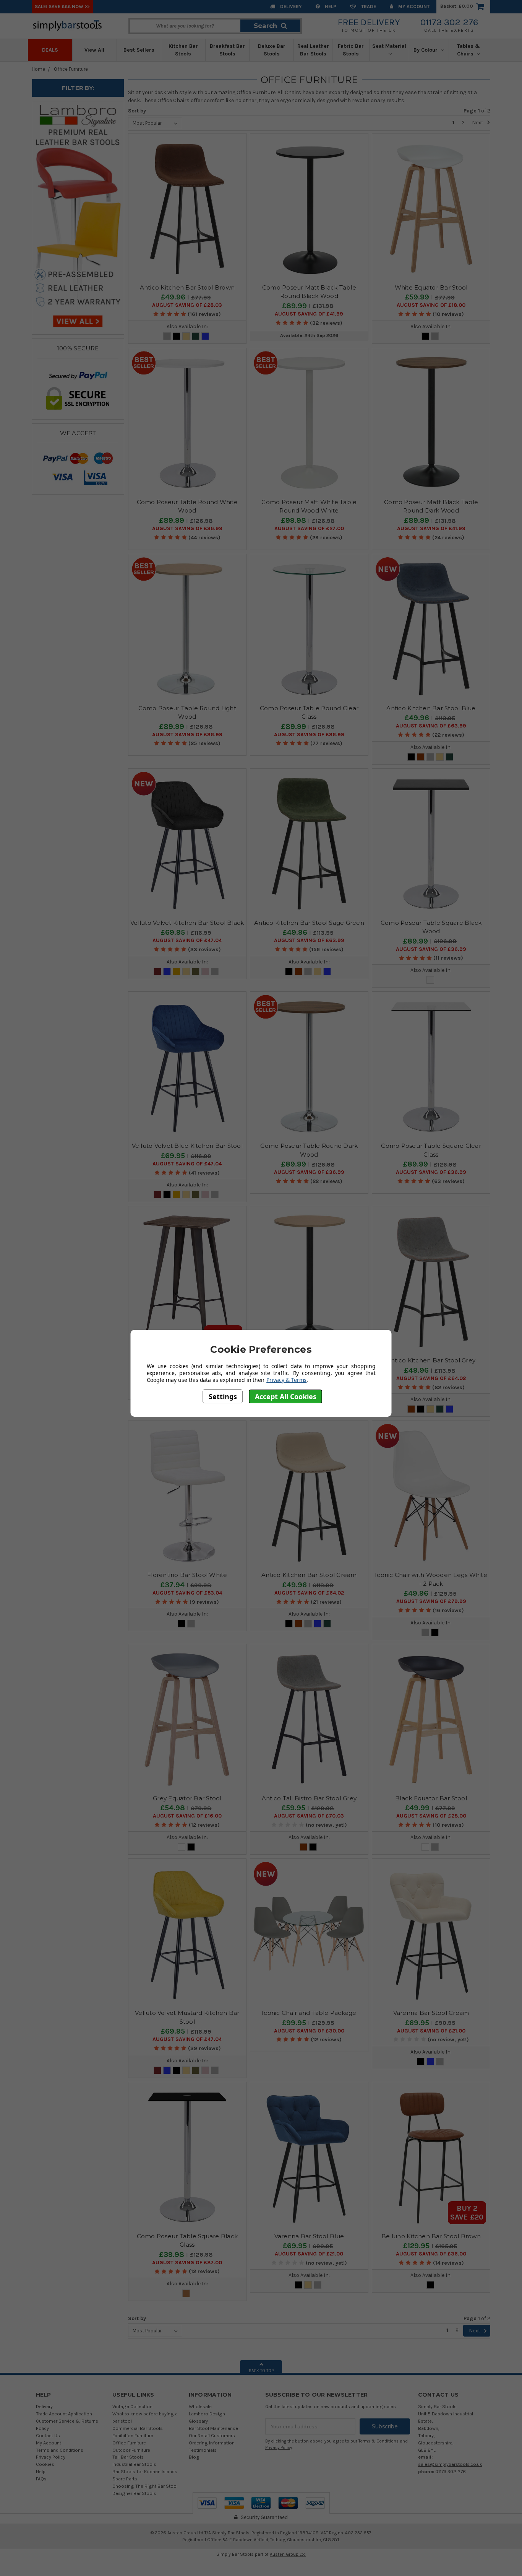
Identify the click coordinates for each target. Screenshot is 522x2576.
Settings (223, 1396)
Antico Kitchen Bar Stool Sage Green (309, 923)
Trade (368, 6)
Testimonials (203, 2450)
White (182, 1847)
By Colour (426, 50)
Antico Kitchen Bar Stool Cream (309, 1575)
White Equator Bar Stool (431, 287)
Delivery (290, 6)
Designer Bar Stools (134, 2493)
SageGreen (196, 336)
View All (94, 50)
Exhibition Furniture (133, 2435)
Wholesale (200, 2406)
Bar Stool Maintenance (213, 2428)
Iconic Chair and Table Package (309, 2013)
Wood (186, 2293)
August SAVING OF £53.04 (187, 1593)
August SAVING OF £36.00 (431, 2254)
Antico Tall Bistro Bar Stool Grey (309, 1798)
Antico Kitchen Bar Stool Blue (431, 708)
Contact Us (48, 2435)
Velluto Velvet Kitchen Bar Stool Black (187, 923)
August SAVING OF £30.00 (309, 2031)
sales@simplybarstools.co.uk (450, 2464)
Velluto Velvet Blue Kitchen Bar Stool (187, 1146)
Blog (194, 2457)
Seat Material (389, 46)
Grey (167, 336)
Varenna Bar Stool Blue (309, 2236)
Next (478, 123)
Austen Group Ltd (288, 2554)
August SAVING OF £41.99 (309, 314)
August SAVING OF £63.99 (431, 726)
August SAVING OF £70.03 (309, 1816)
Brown (421, 757)
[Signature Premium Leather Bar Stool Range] (78, 217)
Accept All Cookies (286, 1396)
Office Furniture (71, 69)
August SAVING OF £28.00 (431, 1816)
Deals (50, 50)
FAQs (41, 2479)
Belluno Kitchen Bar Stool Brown (431, 2236)
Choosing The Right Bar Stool (145, 2486)
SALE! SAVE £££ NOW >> (62, 6)
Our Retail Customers (212, 2435)
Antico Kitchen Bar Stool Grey (431, 1360)
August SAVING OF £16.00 (187, 1816)
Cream (186, 336)
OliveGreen (196, 971)
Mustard (177, 971)
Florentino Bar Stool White (187, 1575)
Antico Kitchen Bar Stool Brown (187, 287)
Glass (430, 980)
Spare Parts (125, 2479)
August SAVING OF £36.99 (187, 529)
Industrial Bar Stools (134, 2464)
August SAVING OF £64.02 (431, 1378)
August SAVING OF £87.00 (187, 2263)
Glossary (198, 2421)
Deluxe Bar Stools (272, 50)
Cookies (45, 2464)
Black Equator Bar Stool (431, 1798)
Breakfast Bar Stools (227, 50)
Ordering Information (212, 2443)
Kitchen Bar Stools (183, 50)
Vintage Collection (132, 2406)
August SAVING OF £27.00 (309, 529)
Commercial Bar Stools (138, 2428)
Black (177, 336)
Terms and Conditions (60, 2450)
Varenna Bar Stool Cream (431, 2013)
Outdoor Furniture (131, 2450)
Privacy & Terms (286, 1380)
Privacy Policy (51, 2457)
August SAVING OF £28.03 (187, 305)
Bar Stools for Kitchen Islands (145, 2471)
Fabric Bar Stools (351, 50)
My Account (413, 6)
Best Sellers (139, 50)
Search (265, 26)
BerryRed (157, 971)
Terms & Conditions (379, 2441)
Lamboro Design (207, 2414)
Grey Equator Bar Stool (187, 1798)
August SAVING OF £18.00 (431, 305)
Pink (205, 971)
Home (38, 69)
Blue (205, 336)
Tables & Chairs (469, 50)
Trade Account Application (64, 2414)
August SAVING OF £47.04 (187, 941)
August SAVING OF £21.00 (431, 2031)
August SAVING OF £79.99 (431, 1601)
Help (330, 6)
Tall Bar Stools (128, 2457)
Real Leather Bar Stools (313, 50)
